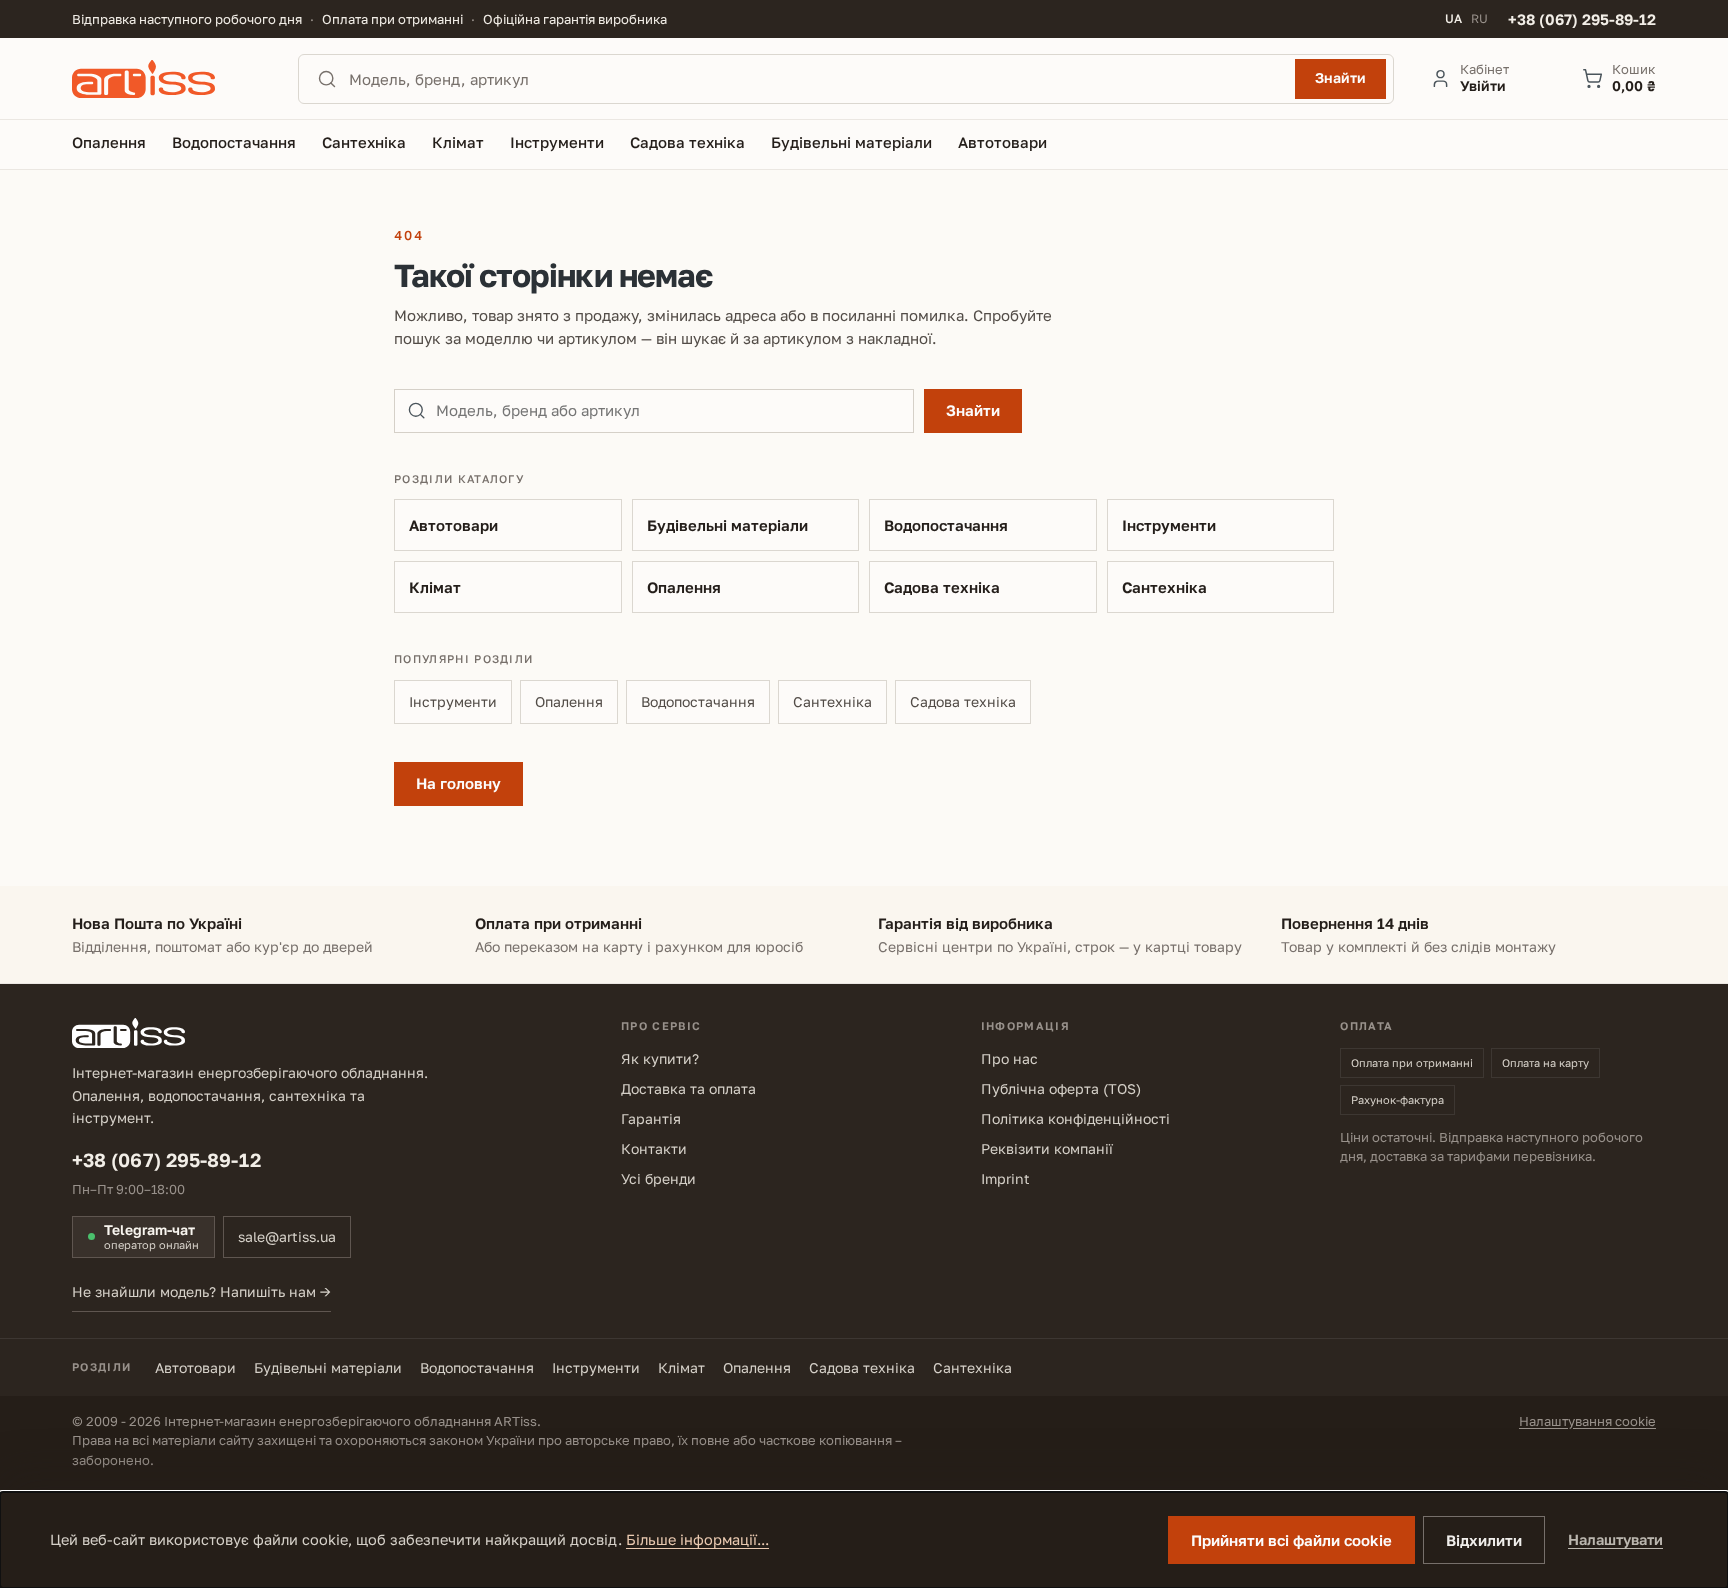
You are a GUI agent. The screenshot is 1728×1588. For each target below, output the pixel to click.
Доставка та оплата (688, 1088)
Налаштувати (1615, 1539)
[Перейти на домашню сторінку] (167, 79)
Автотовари (453, 525)
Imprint (1005, 1178)
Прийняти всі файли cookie (1291, 1540)
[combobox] (816, 79)
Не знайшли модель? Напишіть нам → (201, 1291)
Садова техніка (942, 587)
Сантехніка (1164, 587)
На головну (458, 783)
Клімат (435, 587)
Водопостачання (946, 525)
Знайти (1340, 77)
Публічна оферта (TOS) (1061, 1088)
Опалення (684, 587)
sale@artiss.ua (287, 1236)
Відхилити (1484, 1540)
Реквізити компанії (1047, 1148)
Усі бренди (658, 1178)
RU (1479, 19)
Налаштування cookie (1587, 1421)
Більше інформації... (697, 1539)
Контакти (654, 1148)
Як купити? (660, 1058)
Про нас (1009, 1058)
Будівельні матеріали (727, 525)
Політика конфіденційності (1075, 1118)
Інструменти (1169, 525)
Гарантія (651, 1118)
